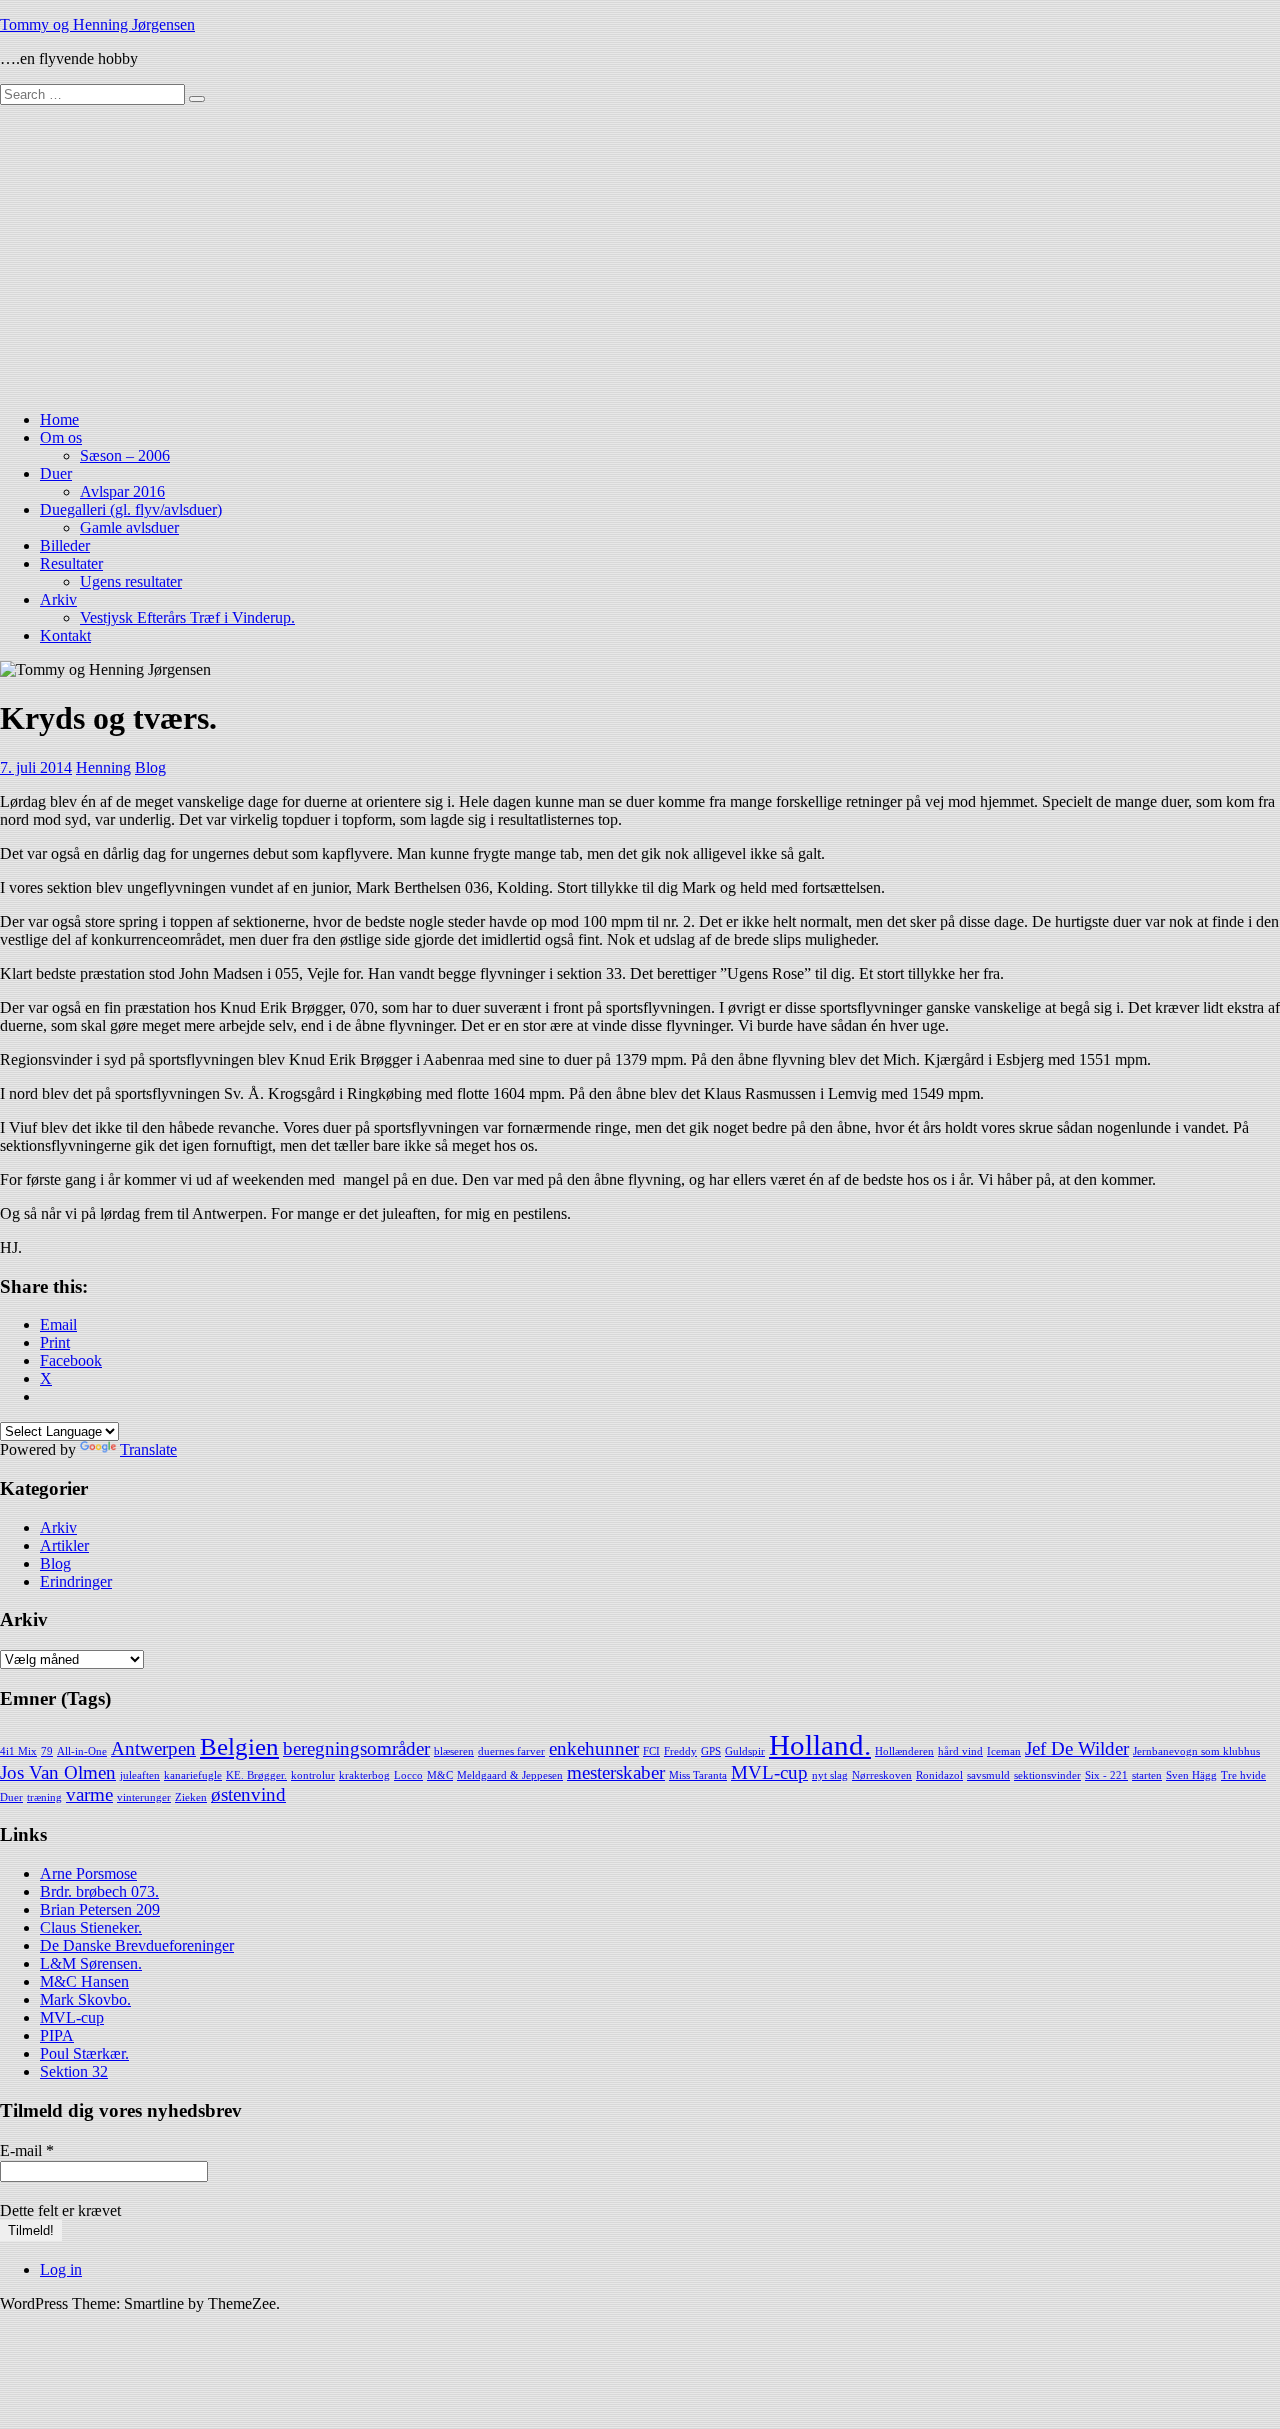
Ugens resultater (131, 581)
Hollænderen (904, 1751)
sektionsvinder (1047, 1775)
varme (89, 1794)
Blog (150, 767)
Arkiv (58, 599)
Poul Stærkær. (84, 2053)
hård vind (960, 1751)
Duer (56, 473)
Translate (148, 1449)
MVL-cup (769, 1772)
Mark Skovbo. (85, 1999)
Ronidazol (939, 1775)
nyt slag (830, 1775)
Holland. (820, 1745)
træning (44, 1797)
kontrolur (313, 1775)
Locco (408, 1775)
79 (47, 1751)
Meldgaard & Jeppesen (510, 1775)
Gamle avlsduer (129, 527)
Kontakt (65, 635)
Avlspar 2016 (122, 491)
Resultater (71, 563)
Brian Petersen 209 (100, 1909)
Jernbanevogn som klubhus (1196, 1751)
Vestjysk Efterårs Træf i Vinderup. (187, 617)
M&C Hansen (84, 1981)
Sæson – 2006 (125, 455)
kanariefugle (193, 1775)
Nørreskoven (882, 1775)
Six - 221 (1106, 1775)
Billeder (65, 545)
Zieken (191, 1797)
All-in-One (82, 1751)
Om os (61, 437)
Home (59, 419)
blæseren (454, 1751)
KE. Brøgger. (256, 1775)
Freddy (680, 1751)
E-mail (27, 2150)
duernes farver (511, 1751)
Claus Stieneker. (91, 1927)
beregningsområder (356, 1748)
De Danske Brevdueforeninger (137, 1945)
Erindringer (76, 1581)
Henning (103, 767)
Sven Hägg (1191, 1775)
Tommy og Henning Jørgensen (97, 24)
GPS (711, 1751)
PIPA (57, 2035)
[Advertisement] (640, 255)
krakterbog (364, 1775)
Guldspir (745, 1751)
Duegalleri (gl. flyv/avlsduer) (131, 509)
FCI (651, 1751)
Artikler (64, 1545)
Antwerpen (153, 1748)
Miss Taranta (698, 1775)
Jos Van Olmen (58, 1772)
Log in (61, 2269)
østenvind (248, 1794)
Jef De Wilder (1077, 1748)
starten (1147, 1775)
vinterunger (144, 1797)
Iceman (1004, 1751)
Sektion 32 (74, 2071)
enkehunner (594, 1748)
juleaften (140, 1775)
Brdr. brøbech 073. (99, 1891)
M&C (440, 1775)
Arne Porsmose (88, 1873)
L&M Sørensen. (91, 1963)
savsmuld (988, 1775)
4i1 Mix (18, 1751)
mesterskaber (616, 1772)
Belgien (239, 1746)
